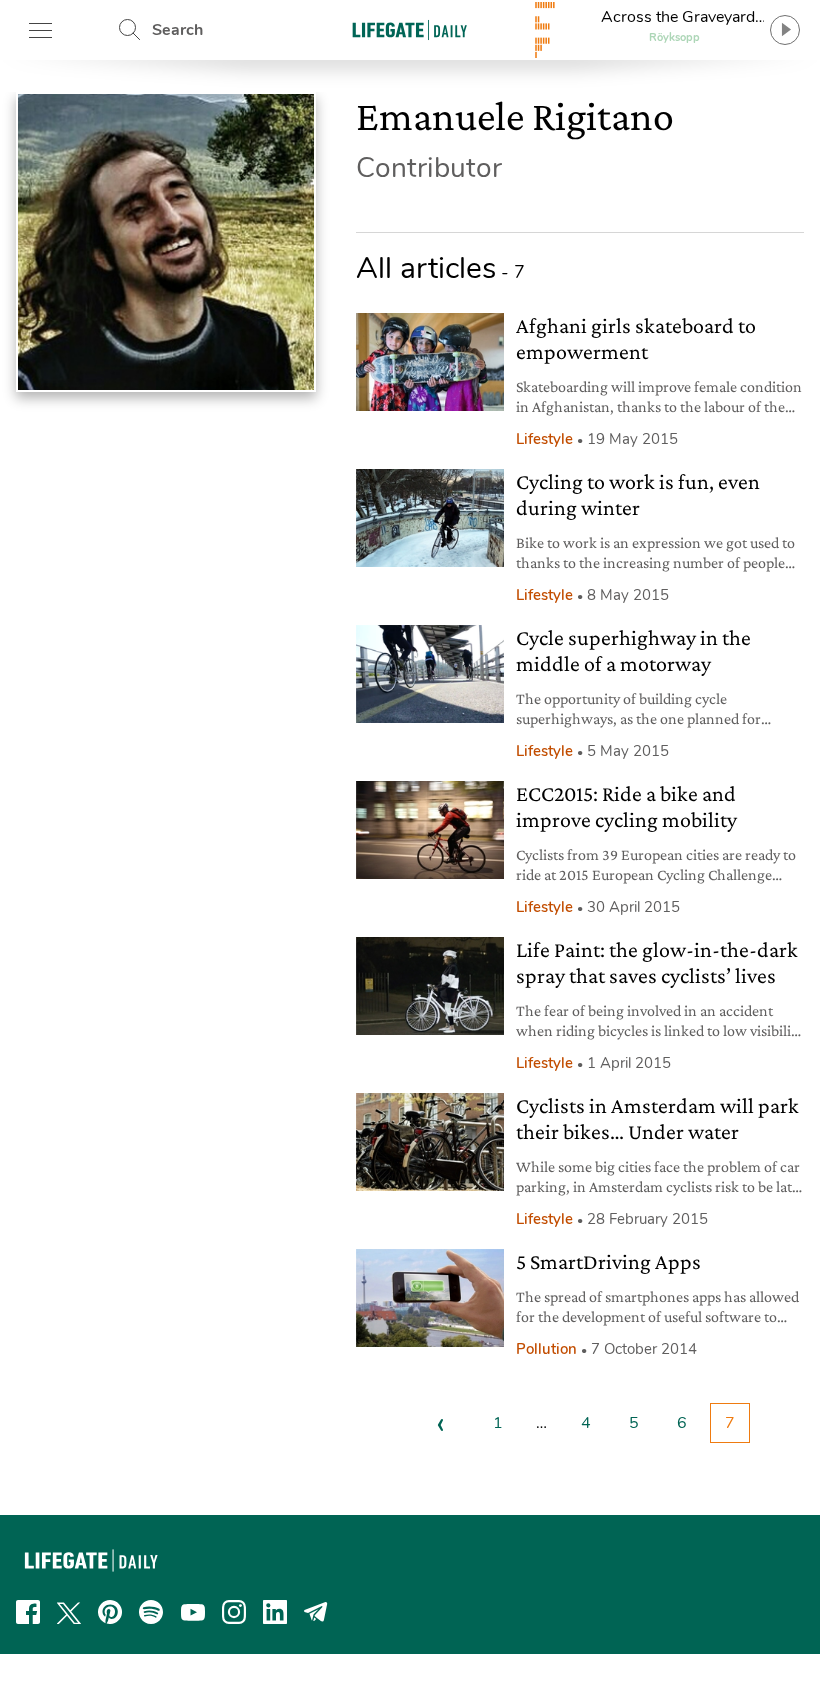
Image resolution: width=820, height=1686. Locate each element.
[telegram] (316, 1612)
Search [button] (177, 30)
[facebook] (28, 1612)
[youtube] (193, 1612)
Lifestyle (544, 439)
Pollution (546, 1349)
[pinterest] (110, 1612)
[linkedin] (275, 1612)
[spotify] (151, 1612)
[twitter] (69, 1612)
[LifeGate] (410, 29)
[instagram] (234, 1612)
